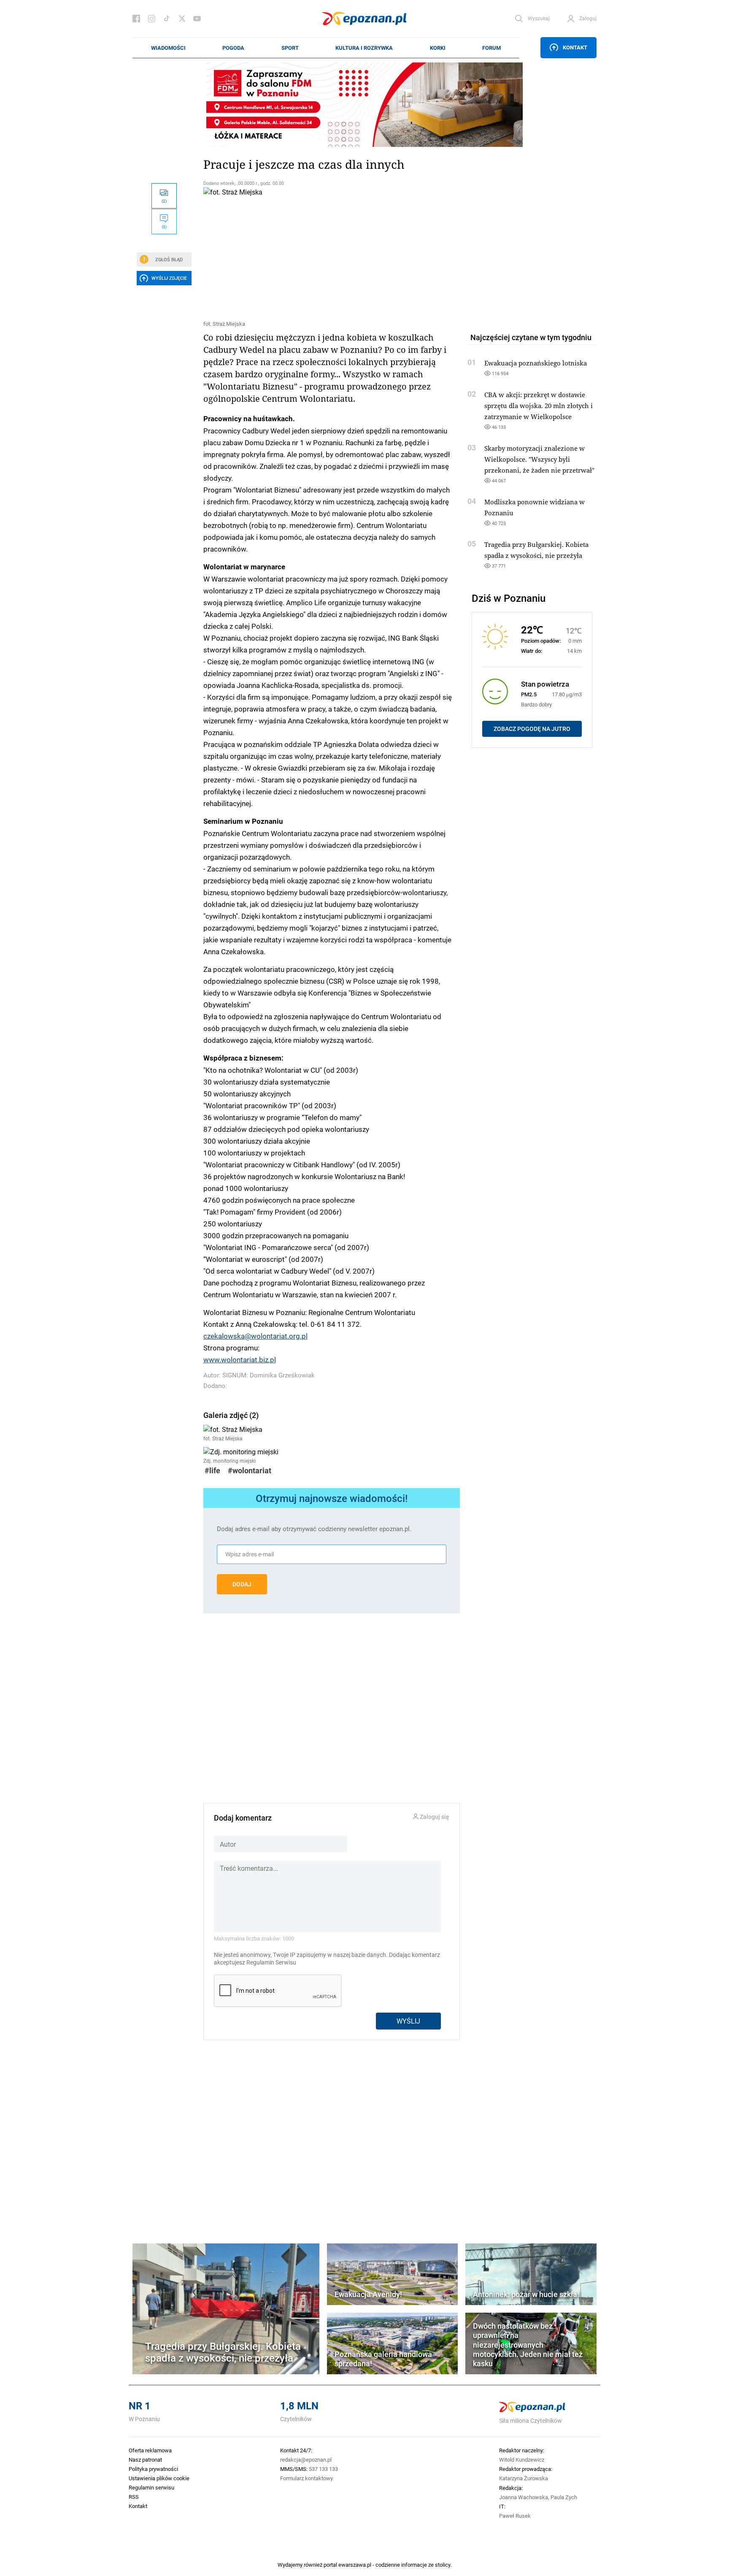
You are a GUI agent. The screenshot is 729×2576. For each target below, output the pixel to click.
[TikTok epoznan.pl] (167, 19)
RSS (134, 2497)
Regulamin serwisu (151, 2487)
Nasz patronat (145, 2460)
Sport (290, 48)
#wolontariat (250, 1471)
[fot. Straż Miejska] (332, 252)
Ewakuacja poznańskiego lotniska (536, 363)
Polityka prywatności (153, 2469)
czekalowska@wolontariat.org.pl (255, 1336)
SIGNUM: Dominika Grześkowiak (269, 1375)
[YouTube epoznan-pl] (197, 19)
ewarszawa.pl (355, 2565)
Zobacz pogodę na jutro (532, 729)
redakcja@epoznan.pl (306, 2460)
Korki (438, 48)
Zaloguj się (434, 1817)
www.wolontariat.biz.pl (240, 1359)
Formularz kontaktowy (306, 2478)
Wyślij (408, 2021)
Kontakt (575, 47)
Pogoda (233, 48)
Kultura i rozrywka (364, 48)
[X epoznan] (182, 19)
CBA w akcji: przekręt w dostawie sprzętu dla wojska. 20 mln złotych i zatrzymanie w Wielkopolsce (539, 406)
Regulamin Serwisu (271, 1962)
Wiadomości (168, 48)
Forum (491, 48)
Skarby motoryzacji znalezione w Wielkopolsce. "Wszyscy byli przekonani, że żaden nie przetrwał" (539, 459)
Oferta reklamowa (150, 2450)
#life (212, 1471)
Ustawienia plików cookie (159, 2478)
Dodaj (242, 1584)
